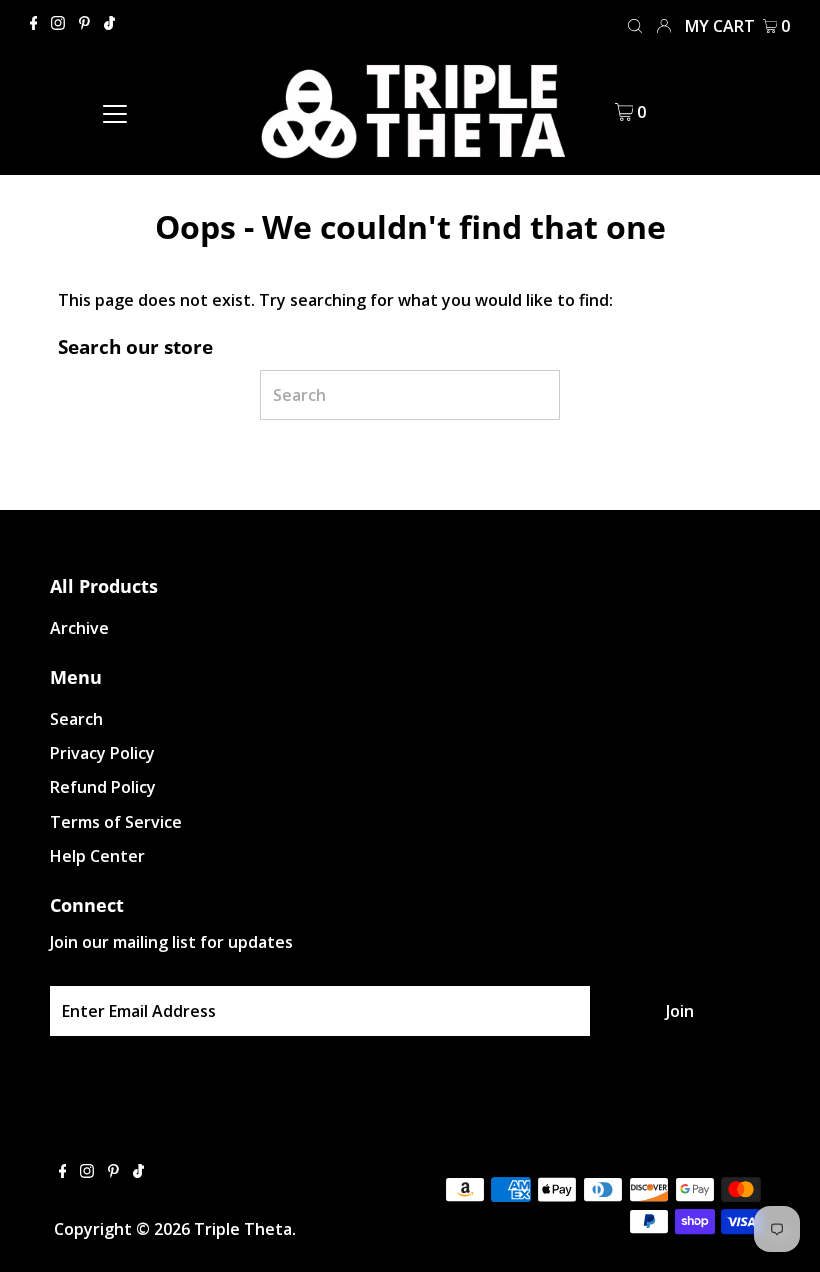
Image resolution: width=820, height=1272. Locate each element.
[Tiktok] (109, 24)
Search (76, 719)
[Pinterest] (84, 24)
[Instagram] (58, 24)
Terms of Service (116, 822)
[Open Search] (635, 24)
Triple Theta (243, 1229)
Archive (79, 628)
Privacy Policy (102, 753)
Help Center (97, 856)
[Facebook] (34, 24)
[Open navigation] (115, 112)
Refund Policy (103, 787)
